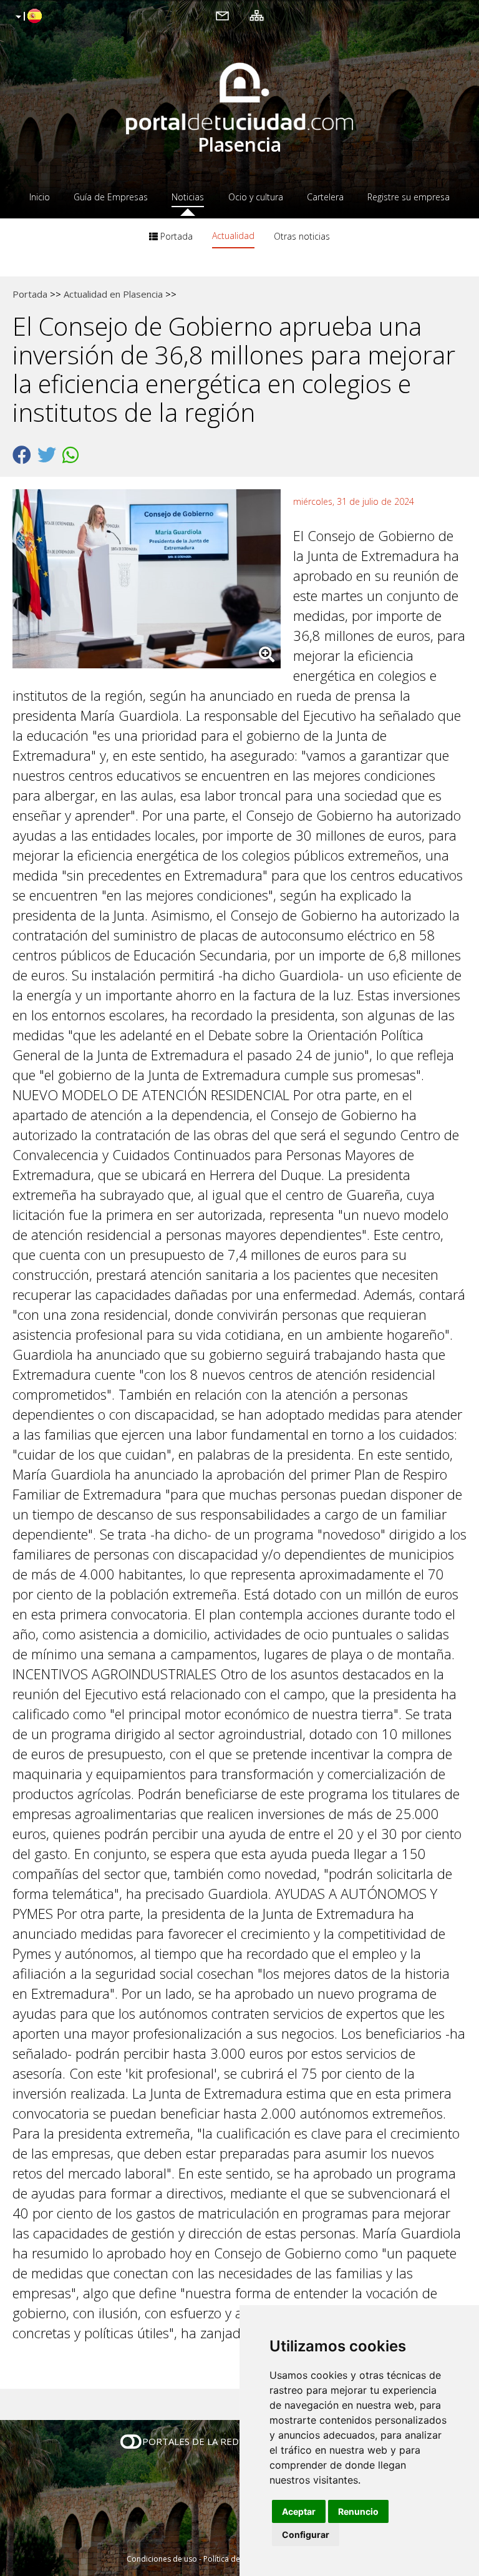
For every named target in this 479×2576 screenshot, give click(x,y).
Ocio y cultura (256, 197)
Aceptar (299, 2511)
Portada (175, 236)
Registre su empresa (409, 197)
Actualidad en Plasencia (113, 294)
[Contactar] (222, 15)
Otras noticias (302, 236)
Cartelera (325, 197)
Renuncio (358, 2511)
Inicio (40, 197)
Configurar (306, 2535)
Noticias (188, 197)
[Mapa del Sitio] (257, 15)
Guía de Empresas (111, 197)
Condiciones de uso (162, 2559)
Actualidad (233, 236)
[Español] (27, 17)
